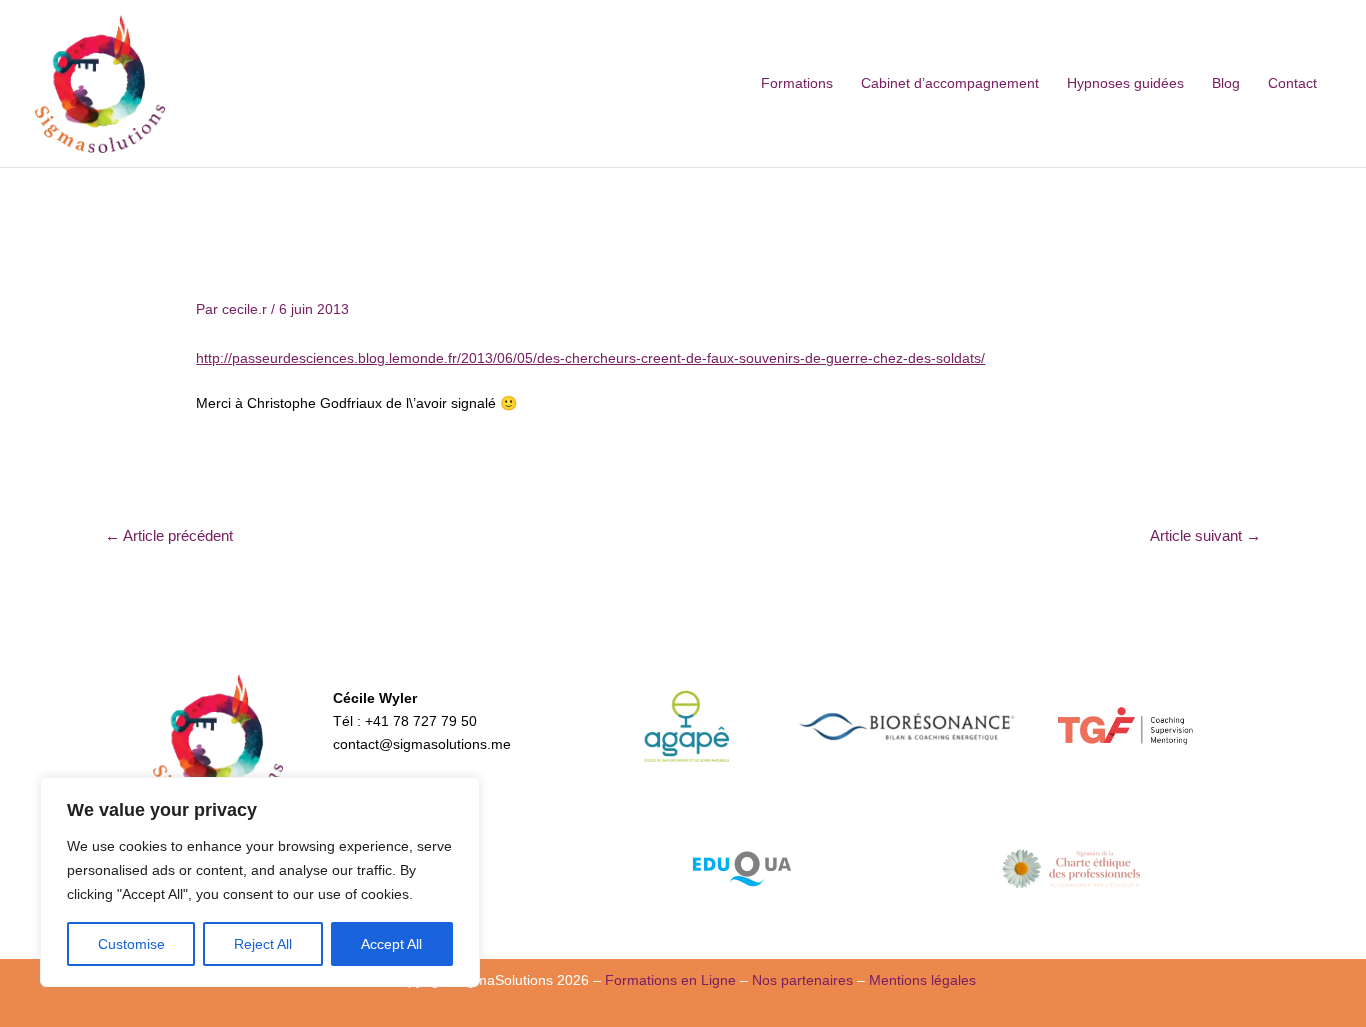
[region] (260, 882)
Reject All (263, 944)
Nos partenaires (802, 980)
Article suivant (1205, 535)
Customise (131, 944)
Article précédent (169, 535)
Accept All (391, 944)
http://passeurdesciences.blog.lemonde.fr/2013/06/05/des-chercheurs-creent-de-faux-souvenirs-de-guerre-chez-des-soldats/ (590, 358)
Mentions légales (922, 980)
